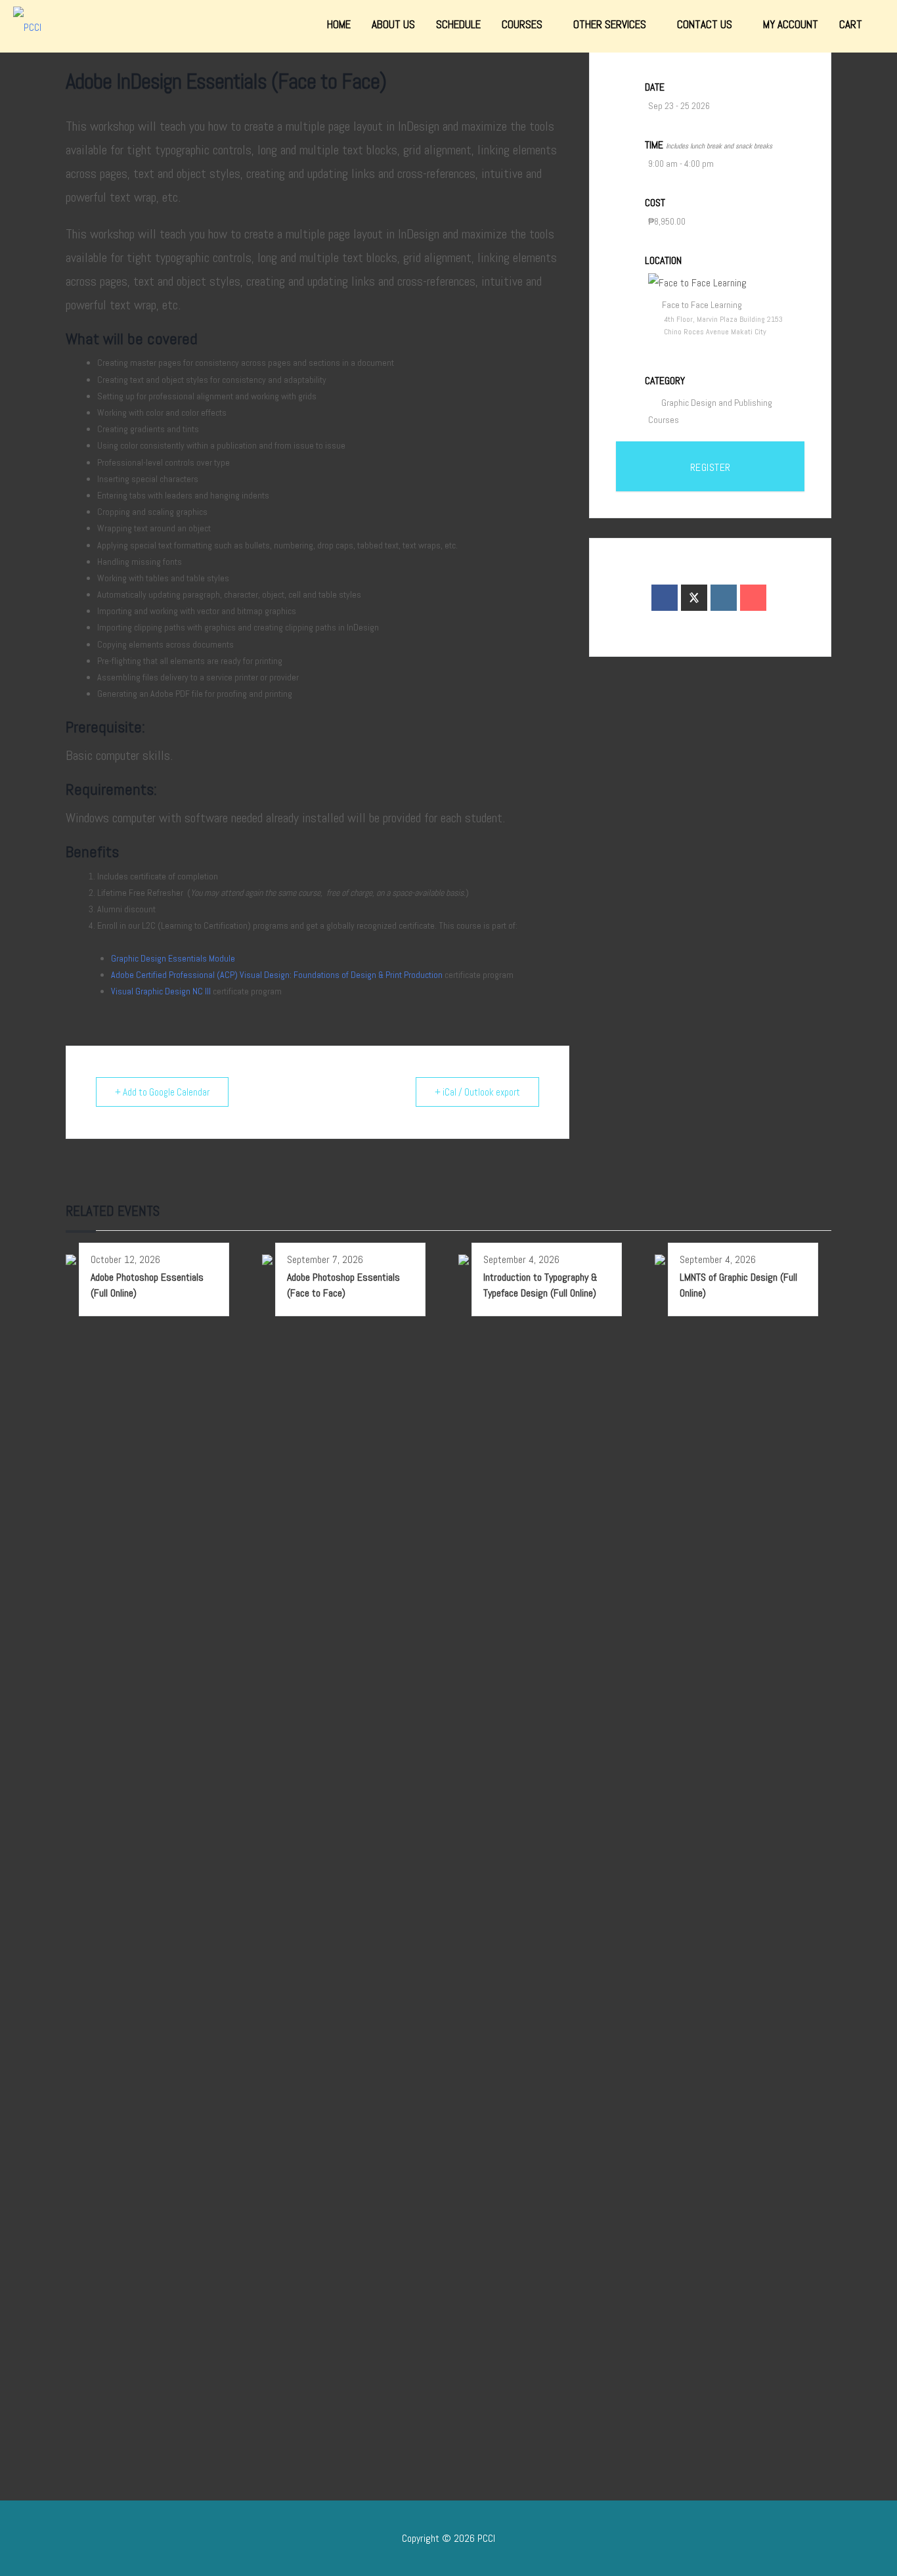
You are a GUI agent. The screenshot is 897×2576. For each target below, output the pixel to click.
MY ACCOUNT (791, 24)
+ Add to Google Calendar (162, 1092)
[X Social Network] (694, 598)
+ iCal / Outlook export (477, 1092)
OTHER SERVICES (611, 24)
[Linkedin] (724, 598)
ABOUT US (393, 24)
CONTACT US (706, 24)
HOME (339, 24)
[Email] (753, 598)
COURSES (523, 24)
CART (851, 24)
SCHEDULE (458, 24)
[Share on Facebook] (665, 598)
